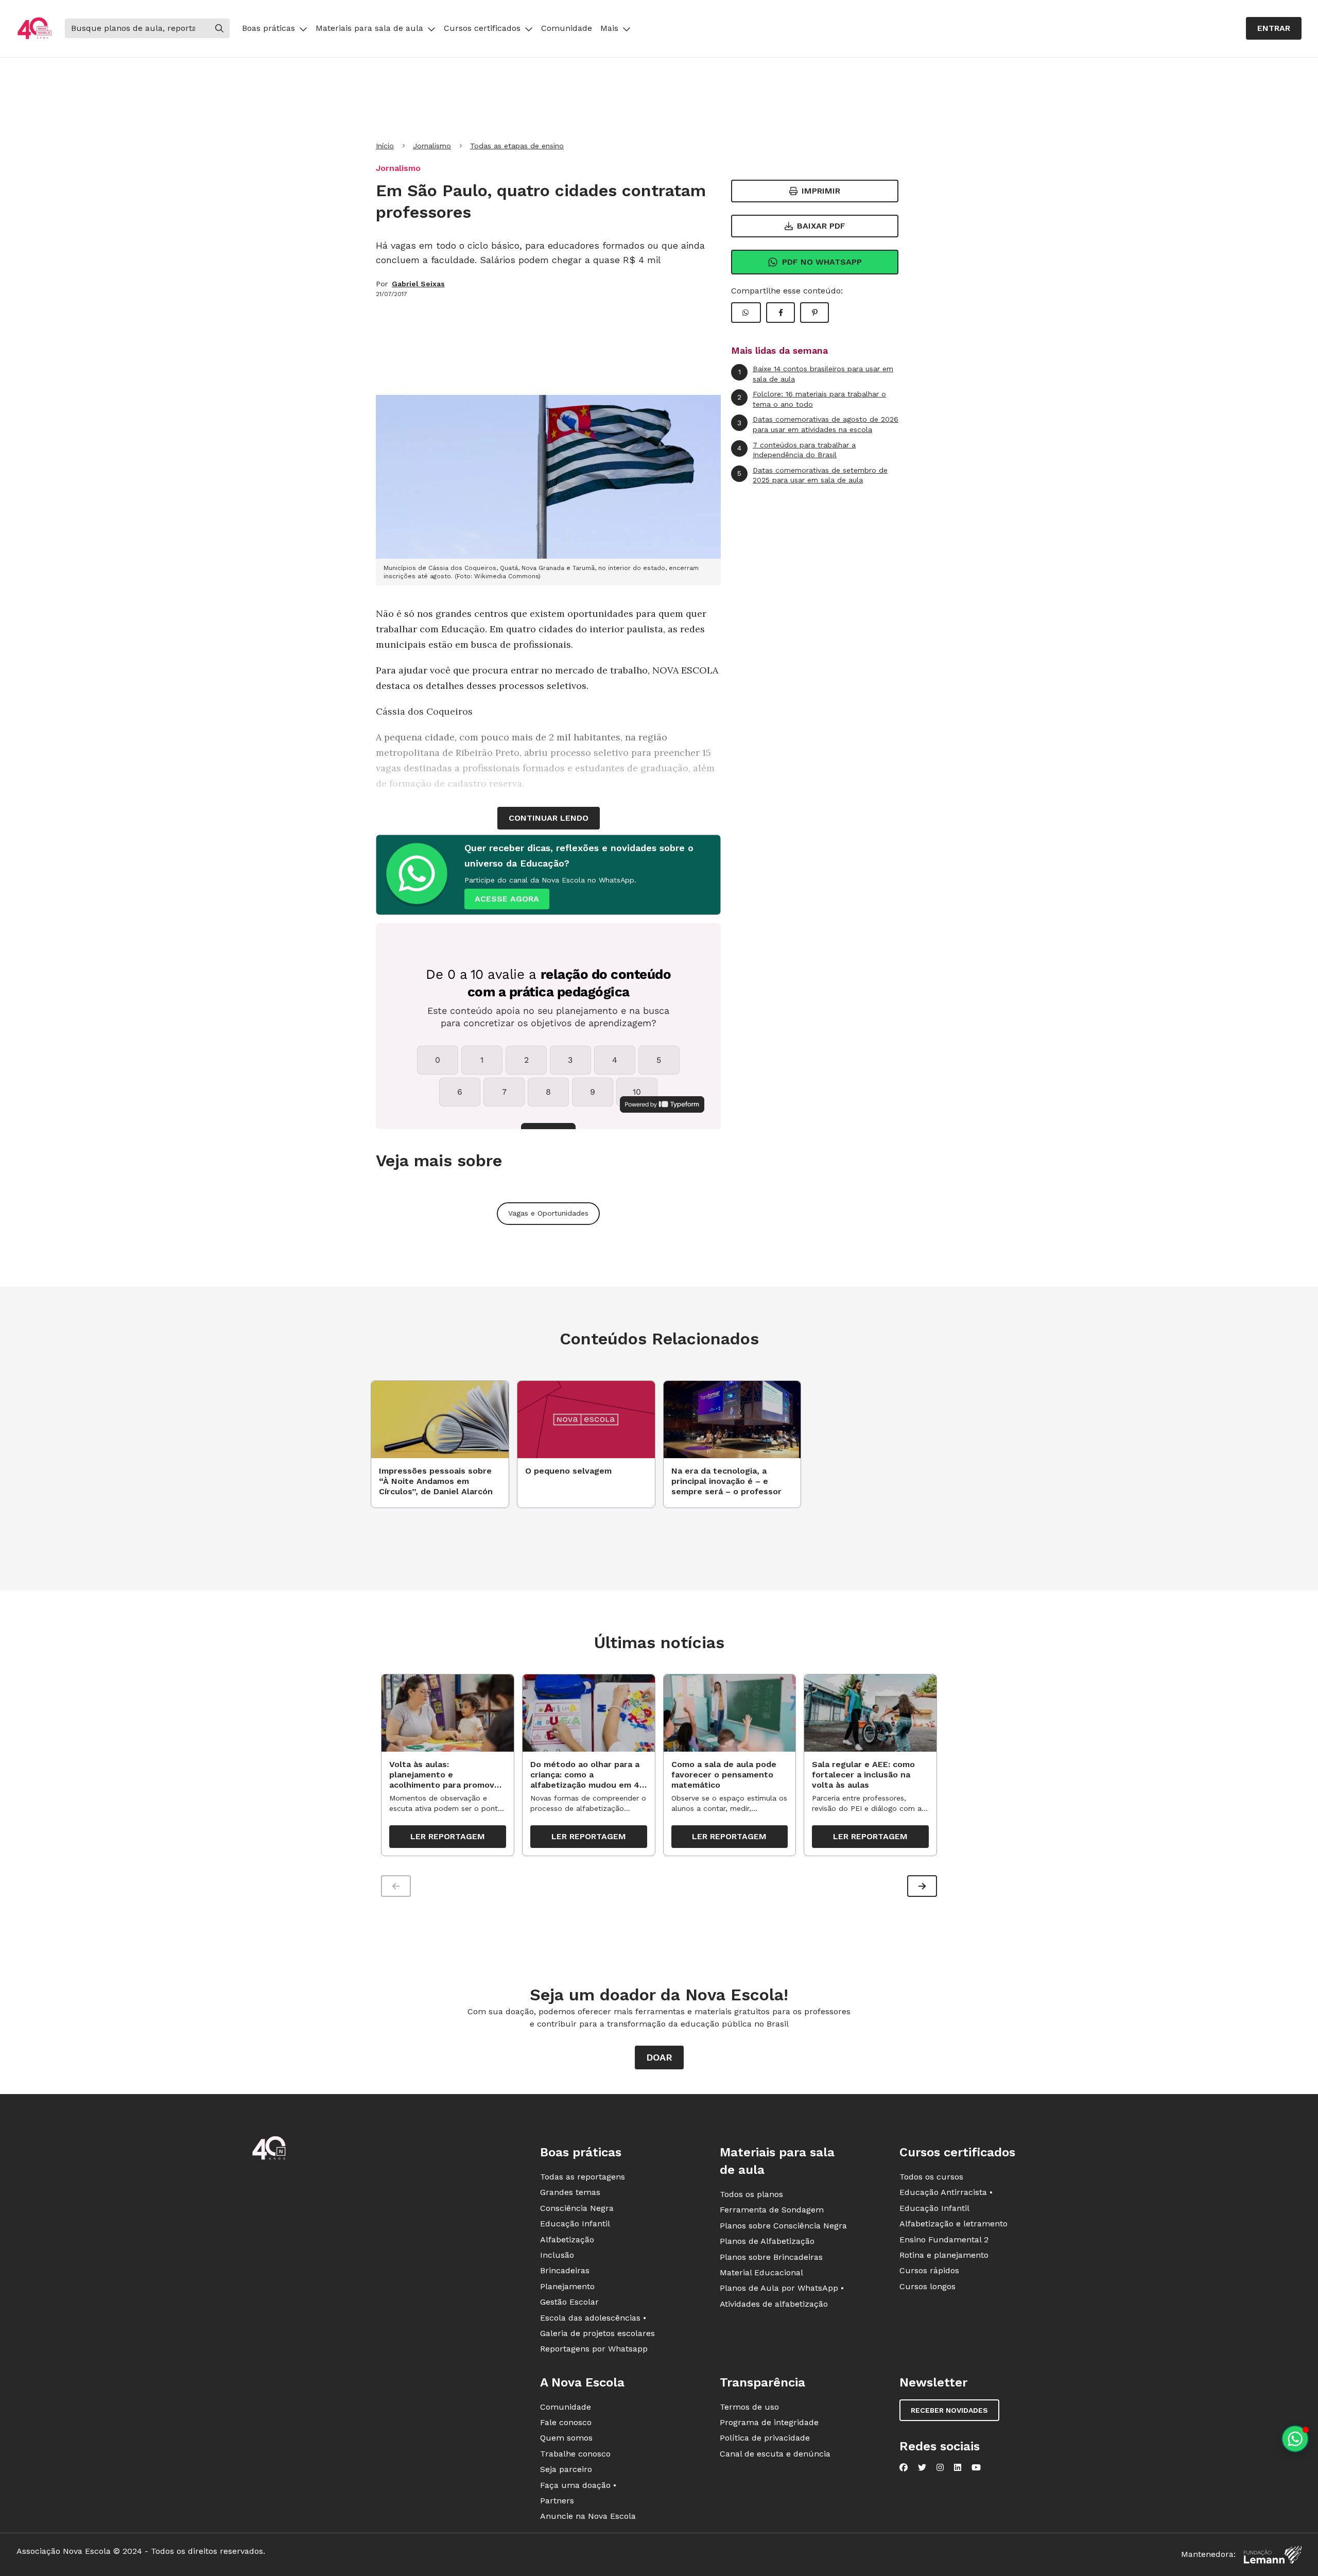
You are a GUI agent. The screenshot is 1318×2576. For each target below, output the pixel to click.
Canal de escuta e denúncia (775, 2454)
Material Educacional (761, 2272)
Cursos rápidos (929, 2270)
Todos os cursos (931, 2177)
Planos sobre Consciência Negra (783, 2226)
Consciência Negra (577, 2208)
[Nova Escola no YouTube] (976, 2467)
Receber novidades (949, 2410)
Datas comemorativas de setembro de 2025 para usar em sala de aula (812, 475)
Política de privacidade (765, 2438)
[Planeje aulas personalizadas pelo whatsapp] (1295, 2439)
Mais (609, 28)
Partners (557, 2501)
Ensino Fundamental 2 (944, 2240)
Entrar (1274, 28)
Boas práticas (268, 28)
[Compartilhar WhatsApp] (746, 313)
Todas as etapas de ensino (517, 146)
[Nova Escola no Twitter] (922, 2467)
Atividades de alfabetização (774, 2304)
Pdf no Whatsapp (822, 262)
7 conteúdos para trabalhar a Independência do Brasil (796, 450)
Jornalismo (432, 146)
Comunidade (567, 28)
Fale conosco (566, 2422)
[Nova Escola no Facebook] (904, 2467)
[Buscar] (219, 28)
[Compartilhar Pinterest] (814, 313)
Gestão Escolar (569, 2302)
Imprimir (821, 191)
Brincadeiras (565, 2270)
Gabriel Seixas (418, 284)
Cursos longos (927, 2286)
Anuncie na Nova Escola (588, 2516)
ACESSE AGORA (507, 899)
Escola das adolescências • (593, 2318)
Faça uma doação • (578, 2485)
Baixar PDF (821, 226)
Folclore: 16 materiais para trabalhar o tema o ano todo (812, 399)
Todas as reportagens (583, 2177)
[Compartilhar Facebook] (781, 313)
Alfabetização (567, 2240)
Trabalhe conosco (575, 2454)
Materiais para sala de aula (369, 28)
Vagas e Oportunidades (548, 1213)
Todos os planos (751, 2194)
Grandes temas (570, 2192)
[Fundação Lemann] (1273, 2555)
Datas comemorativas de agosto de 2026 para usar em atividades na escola (818, 424)
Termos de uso (749, 2407)
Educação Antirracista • (946, 2192)
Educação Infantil (575, 2224)
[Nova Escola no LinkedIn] (958, 2467)
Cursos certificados (482, 28)
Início (385, 146)
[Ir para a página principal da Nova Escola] (34, 29)
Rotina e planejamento (944, 2255)
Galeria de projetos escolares (597, 2333)
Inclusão (557, 2255)
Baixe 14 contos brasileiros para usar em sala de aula (816, 374)
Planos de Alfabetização (767, 2241)
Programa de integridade (769, 2422)
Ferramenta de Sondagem (772, 2210)
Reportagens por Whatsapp (594, 2349)
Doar (659, 2057)
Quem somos (566, 2438)
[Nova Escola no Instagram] (940, 2467)
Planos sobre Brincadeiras (771, 2257)
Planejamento (567, 2286)
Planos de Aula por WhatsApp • (782, 2288)
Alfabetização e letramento (953, 2224)
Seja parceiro (566, 2469)
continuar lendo (549, 818)
